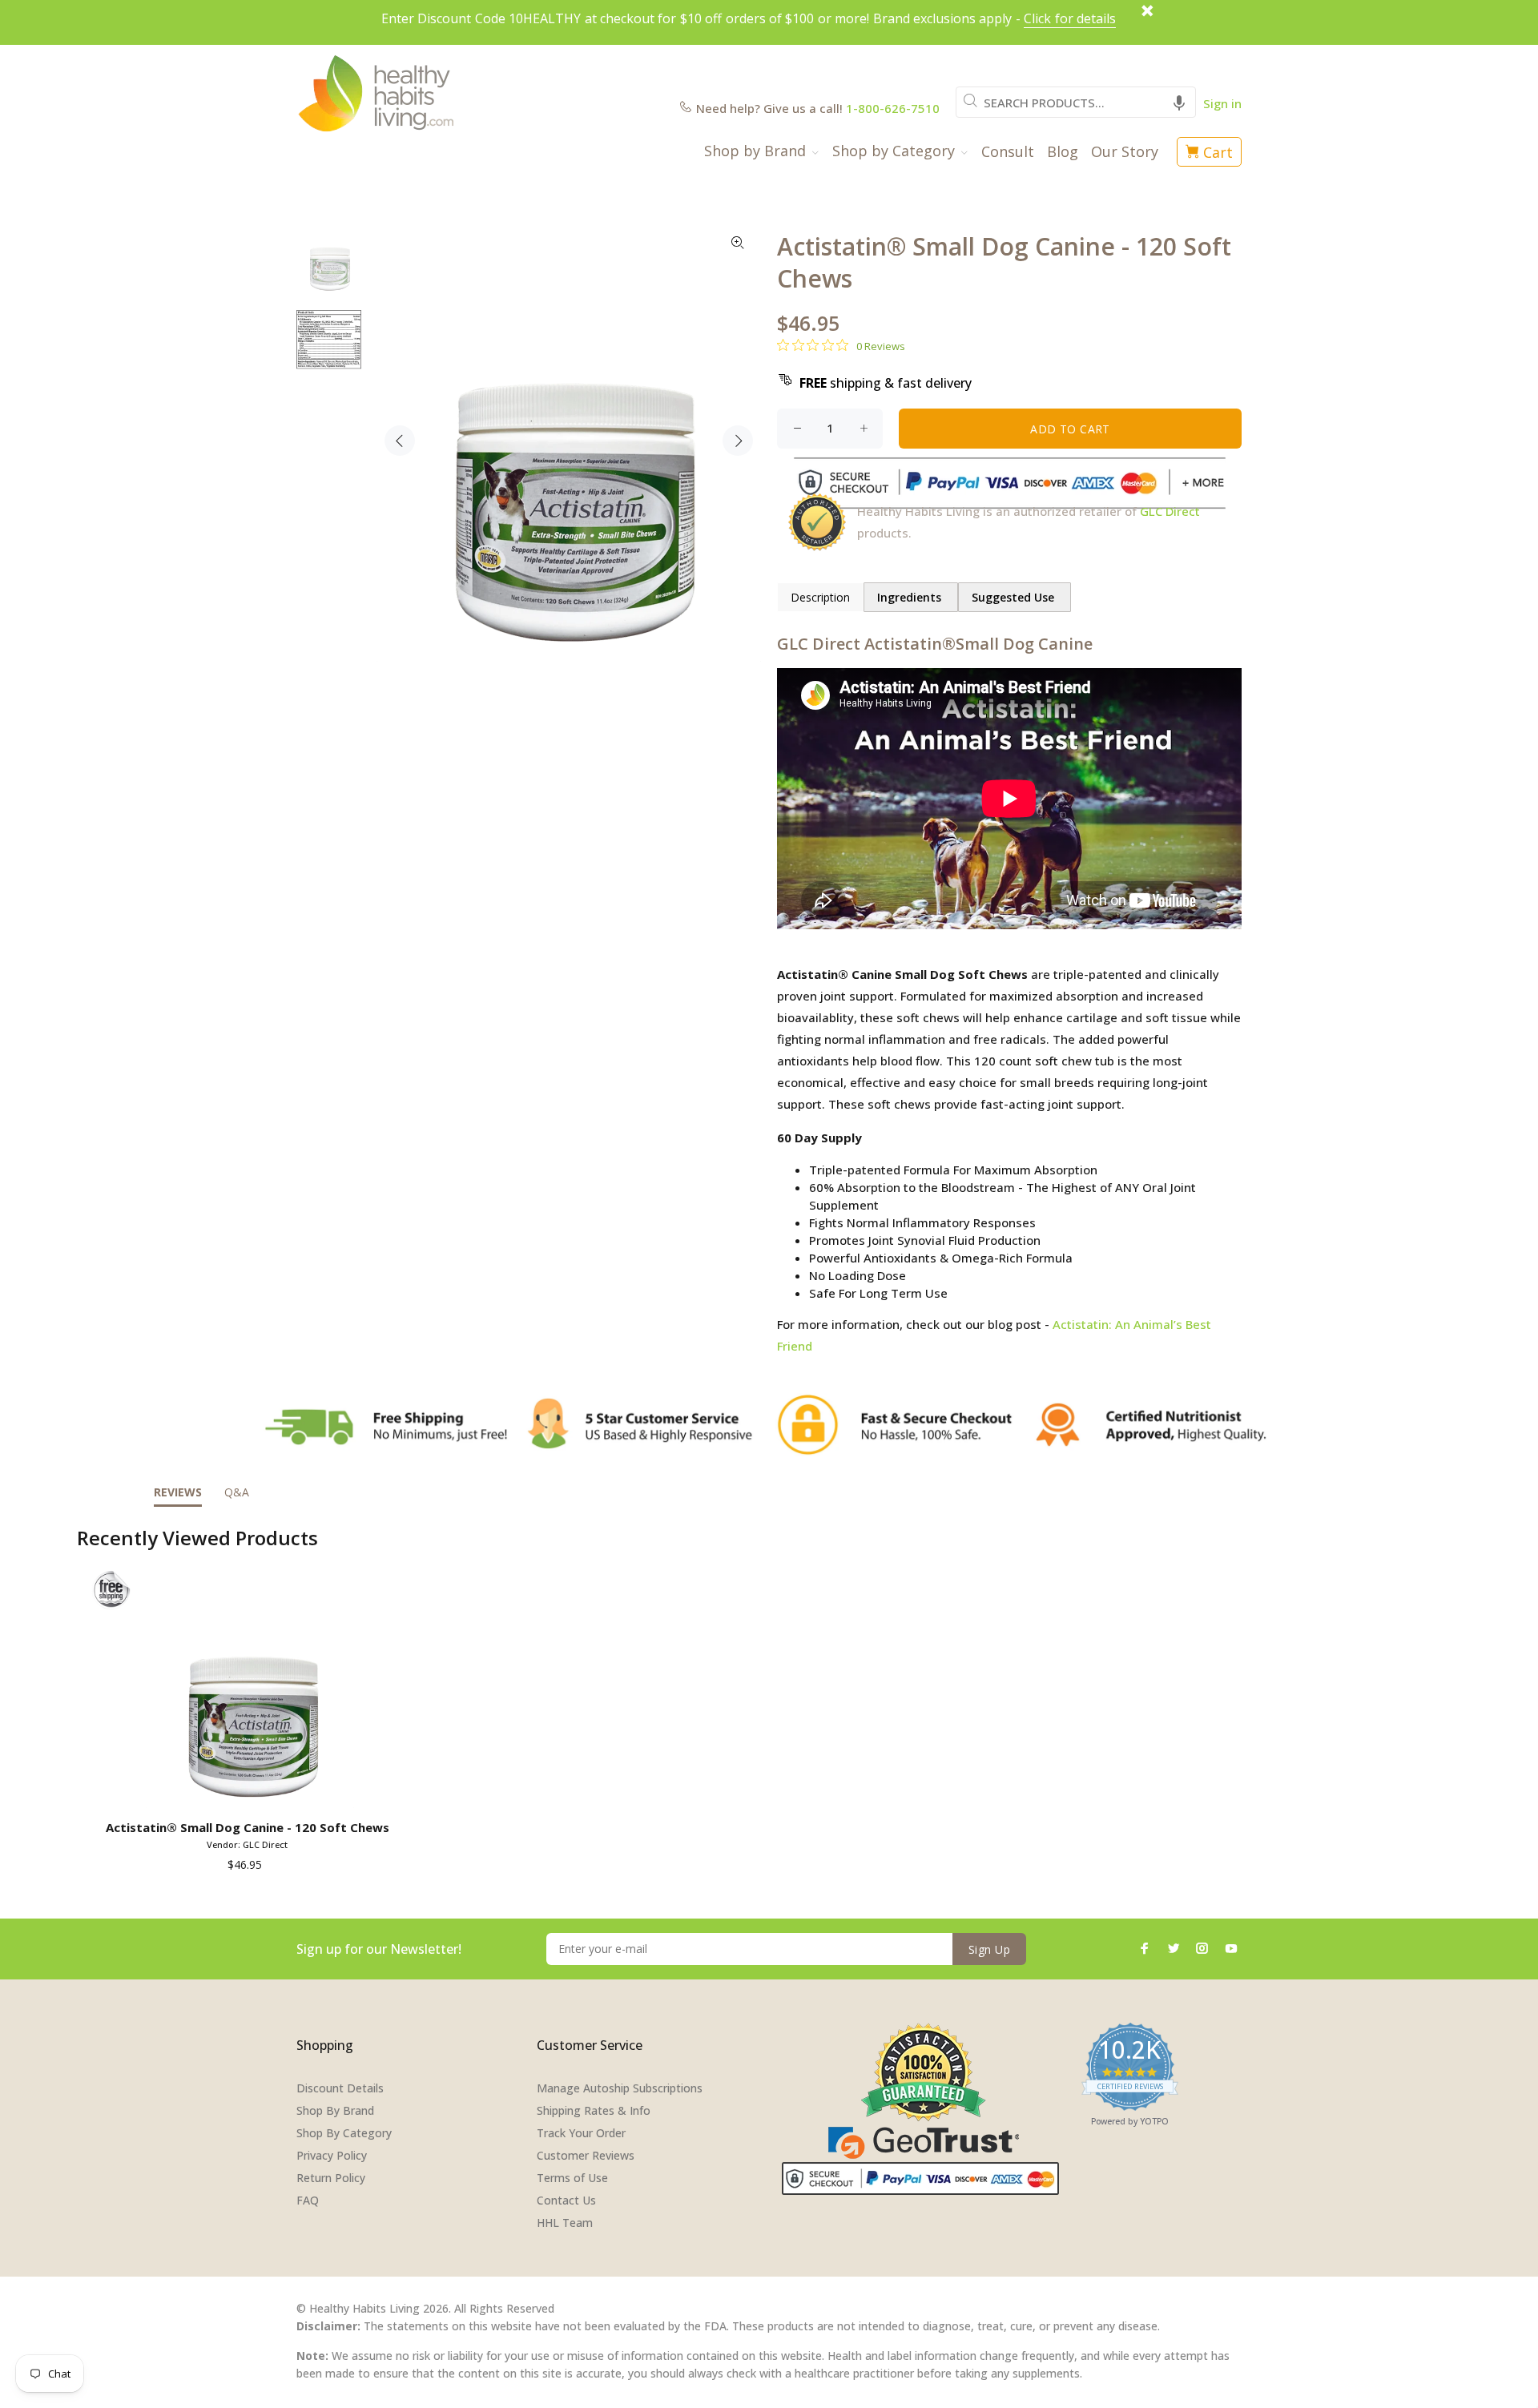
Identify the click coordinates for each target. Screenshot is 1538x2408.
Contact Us (566, 2200)
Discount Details (340, 2088)
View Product (250, 1790)
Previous (400, 441)
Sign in (1222, 103)
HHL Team (565, 2223)
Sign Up (989, 1949)
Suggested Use (1015, 597)
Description (820, 597)
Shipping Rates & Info (594, 2110)
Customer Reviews (586, 2155)
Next (738, 441)
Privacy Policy (332, 2155)
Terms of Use (572, 2178)
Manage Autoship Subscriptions (620, 2088)
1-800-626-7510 (893, 108)
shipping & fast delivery (886, 383)
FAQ (308, 2200)
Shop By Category (344, 2133)
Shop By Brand (335, 2110)
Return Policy (331, 2178)
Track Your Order (581, 2133)
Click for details (1070, 18)
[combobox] (1076, 102)
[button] (1179, 102)
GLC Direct (1170, 511)
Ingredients (911, 597)
